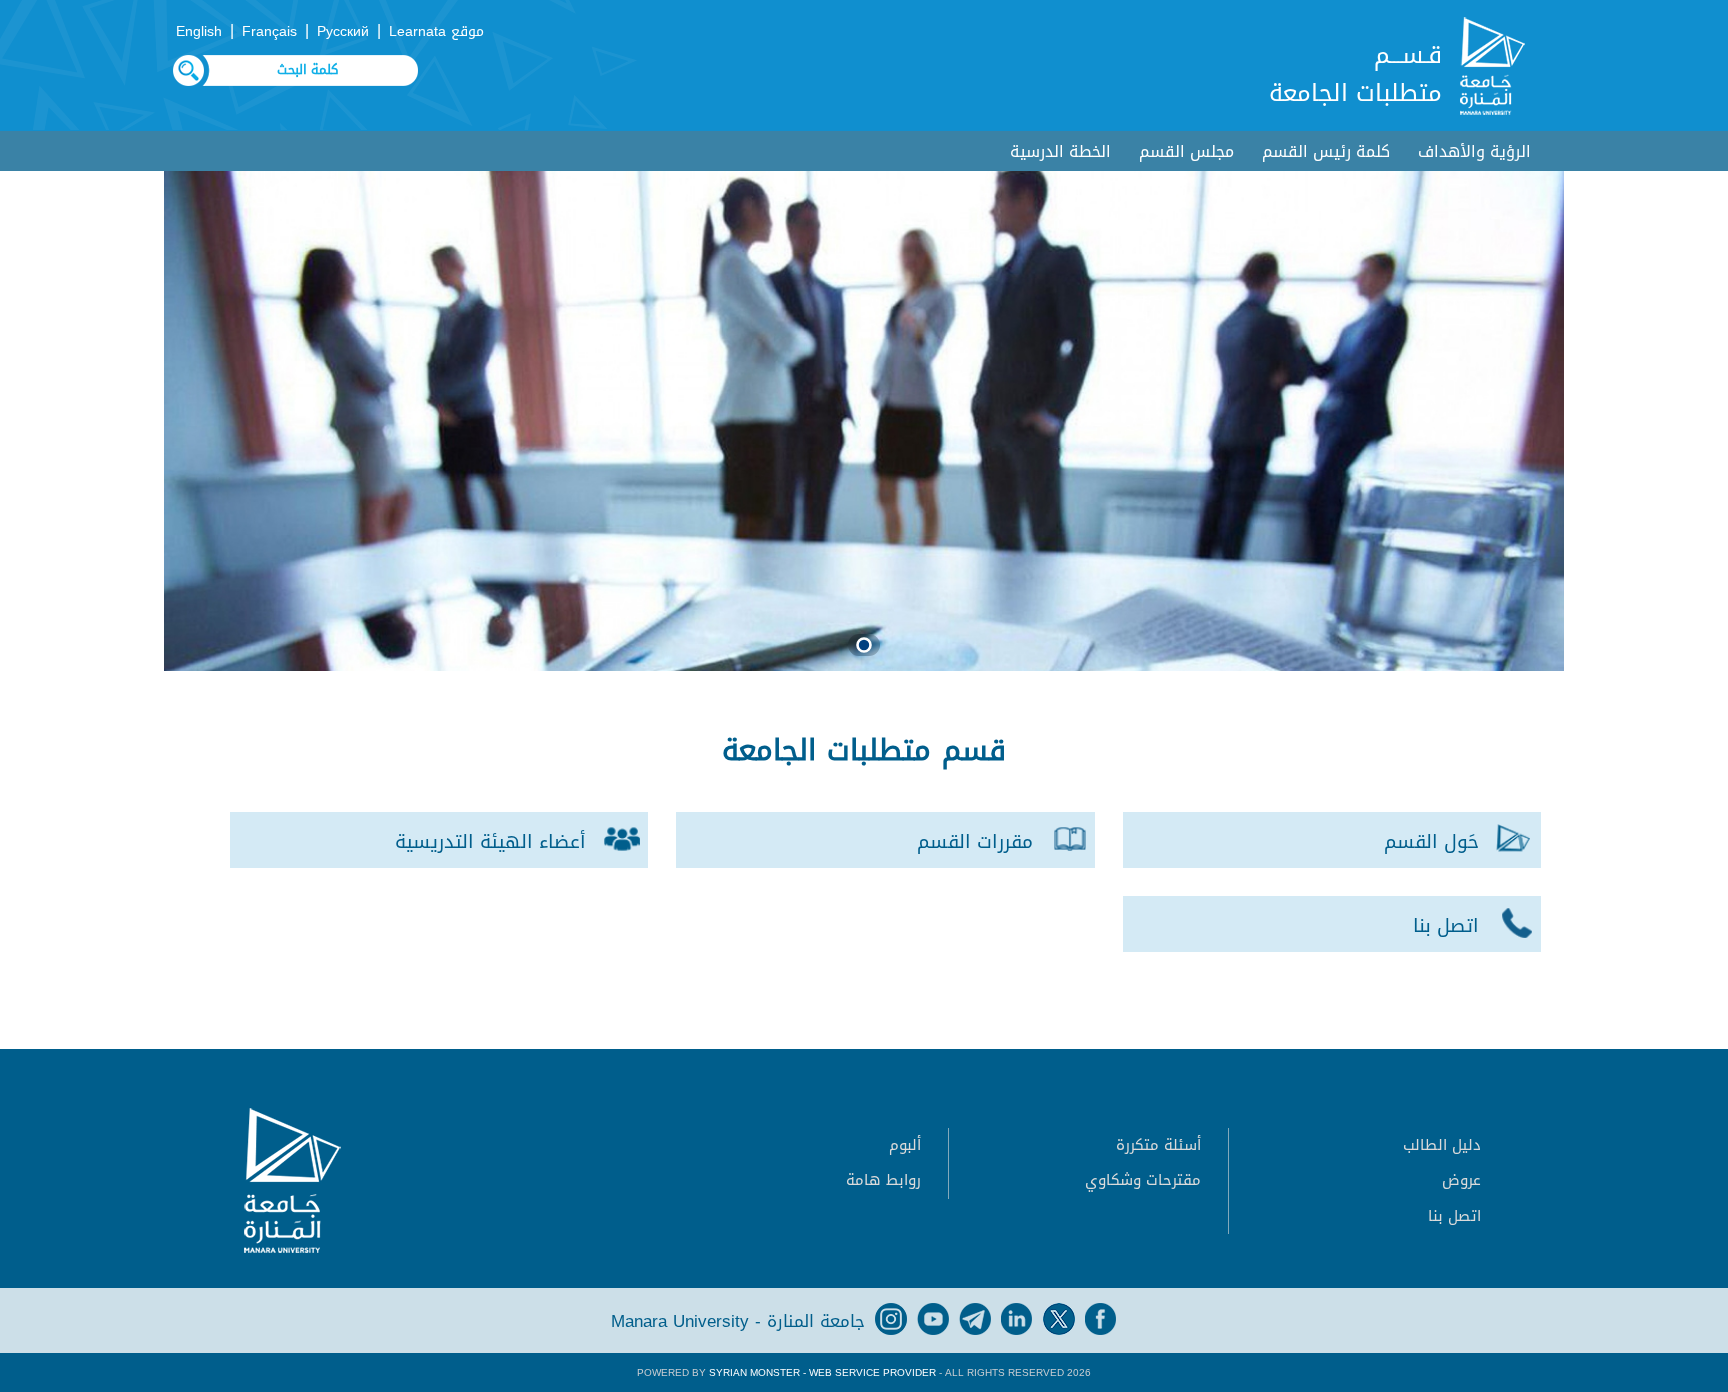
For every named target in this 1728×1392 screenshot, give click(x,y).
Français (269, 31)
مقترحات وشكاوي (1143, 1180)
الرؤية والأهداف (1474, 151)
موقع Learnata (436, 31)
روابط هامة (883, 1180)
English (199, 31)
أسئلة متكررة (1158, 1145)
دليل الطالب (1442, 1145)
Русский (343, 31)
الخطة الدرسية (1060, 151)
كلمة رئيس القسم (1326, 151)
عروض (1461, 1180)
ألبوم (905, 1145)
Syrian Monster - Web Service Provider (822, 1372)
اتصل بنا (1454, 1216)
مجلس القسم (1186, 151)
